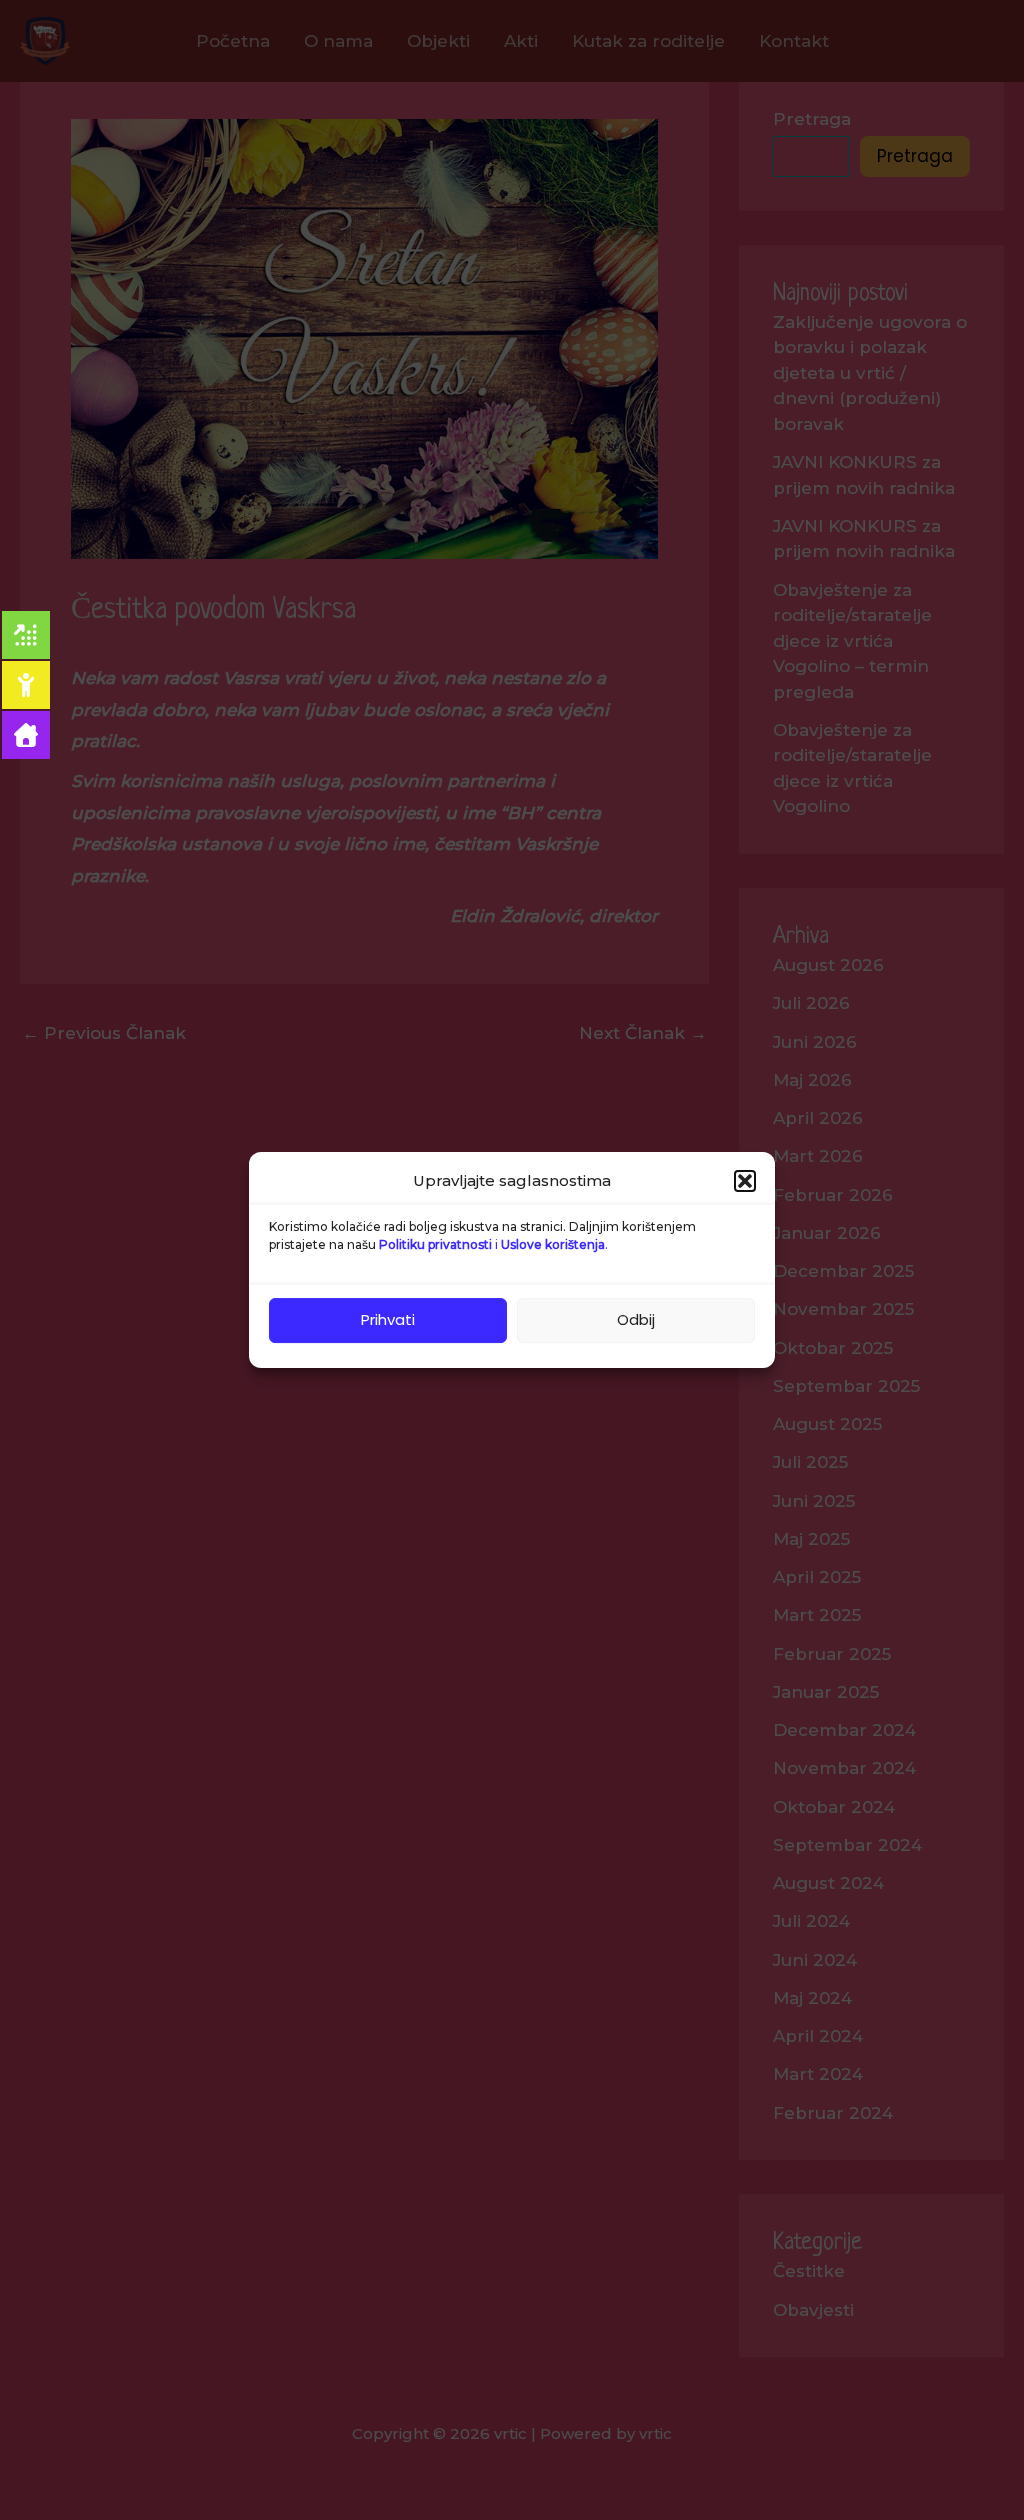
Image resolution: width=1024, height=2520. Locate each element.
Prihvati (388, 1319)
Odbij (636, 1319)
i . (493, 1244)
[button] (745, 1181)
